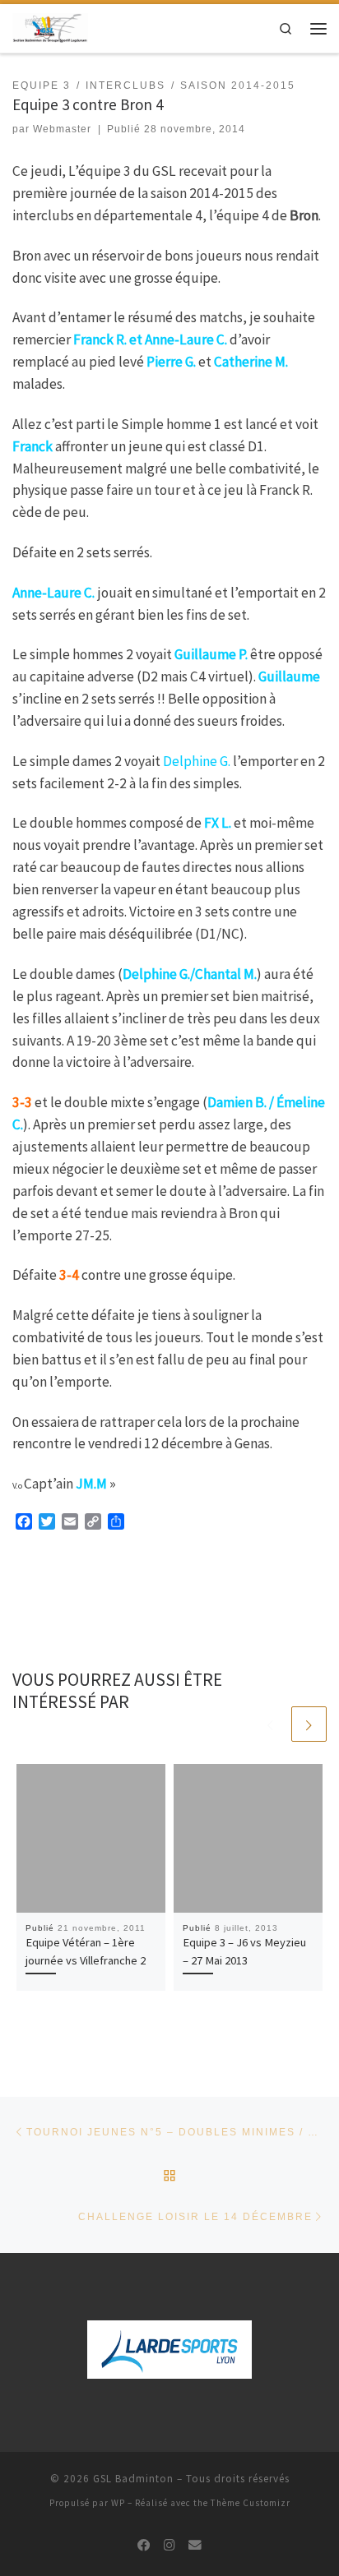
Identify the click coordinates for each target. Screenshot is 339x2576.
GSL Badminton (133, 2479)
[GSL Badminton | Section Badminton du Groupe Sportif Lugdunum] (50, 27)
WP (118, 2503)
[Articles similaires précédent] (270, 1724)
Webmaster (62, 129)
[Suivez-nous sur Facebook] (144, 2546)
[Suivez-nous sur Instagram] (169, 2546)
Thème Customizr (251, 2503)
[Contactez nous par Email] (195, 2546)
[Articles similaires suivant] (309, 1724)
